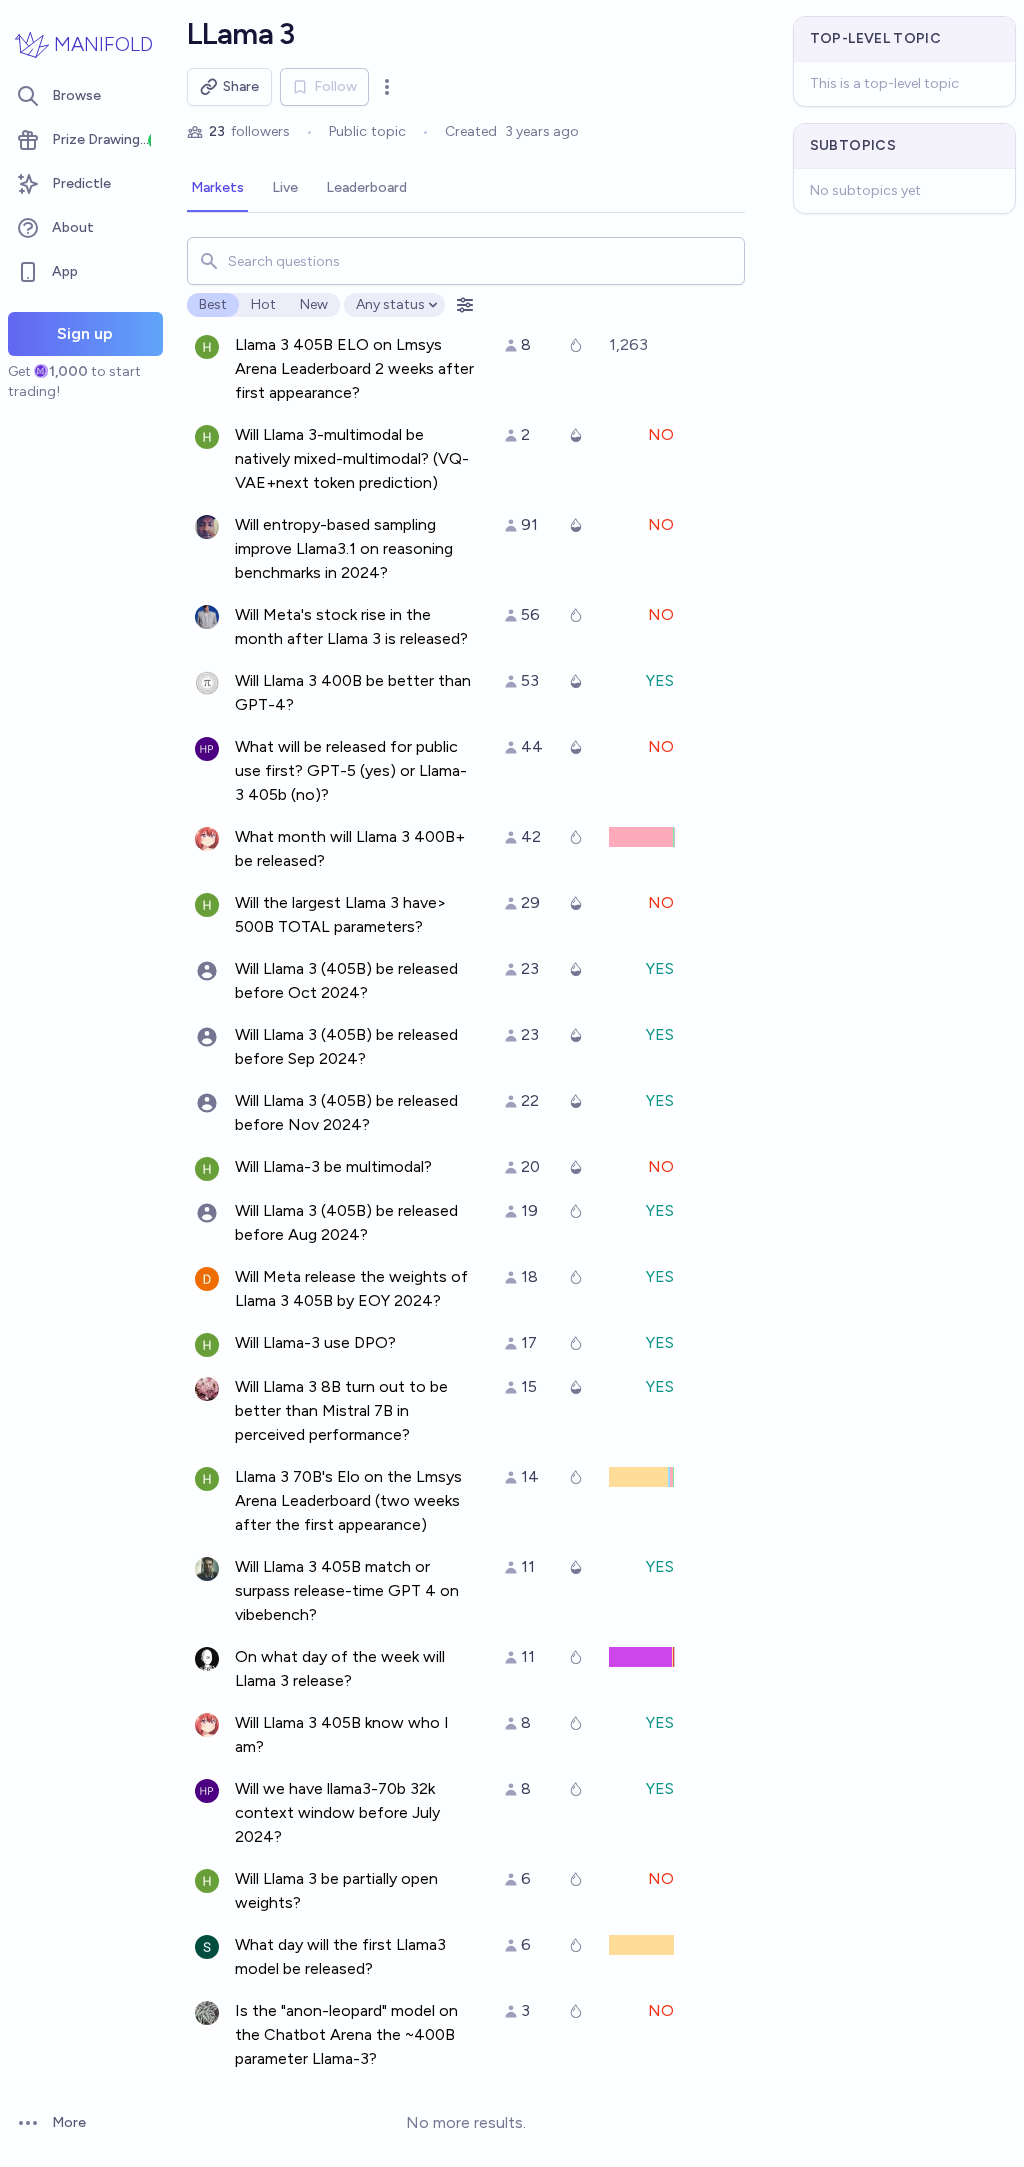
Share (241, 86)
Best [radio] (213, 304)
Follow (335, 86)
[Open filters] (465, 305)
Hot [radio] (263, 304)
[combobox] (466, 261)
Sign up (85, 333)
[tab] (217, 189)
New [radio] (314, 304)
